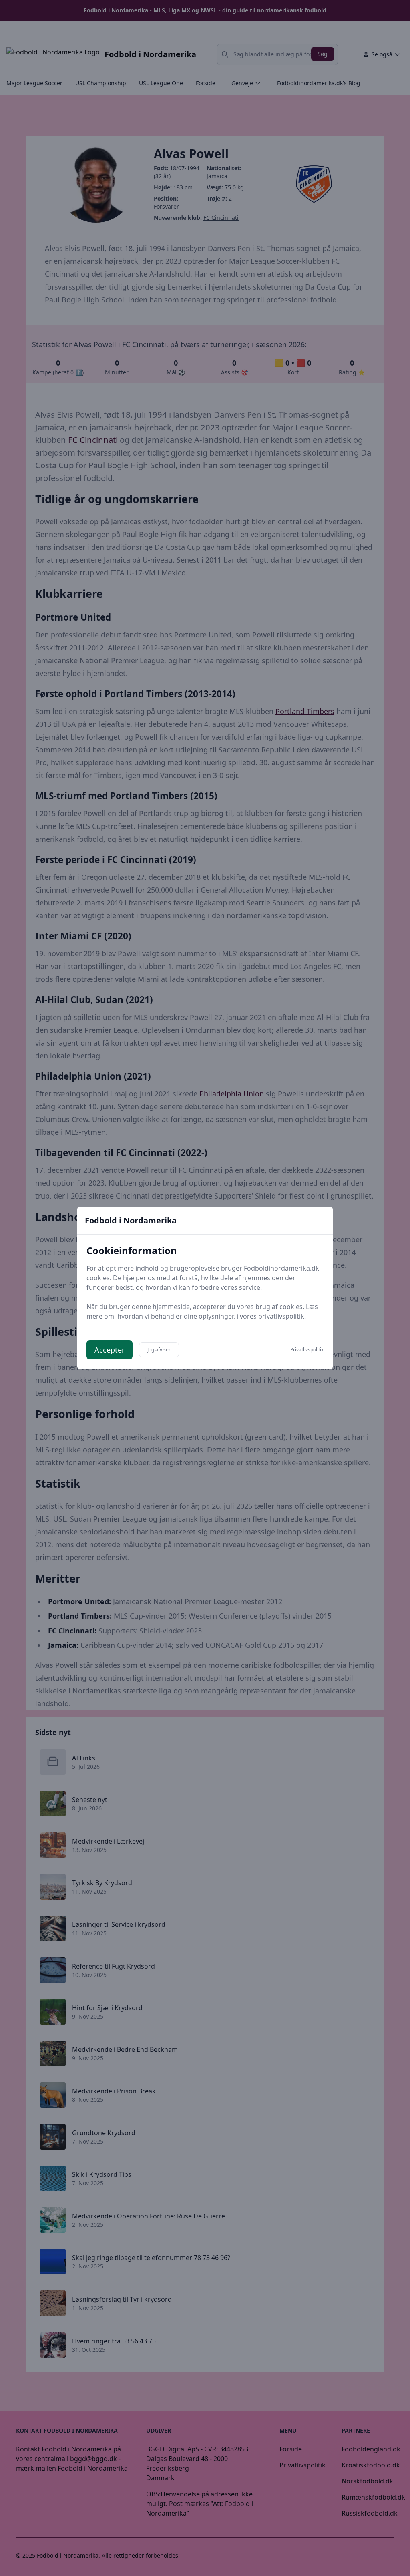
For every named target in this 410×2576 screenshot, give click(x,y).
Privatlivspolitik (307, 1350)
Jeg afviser (159, 1350)
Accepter (110, 1350)
